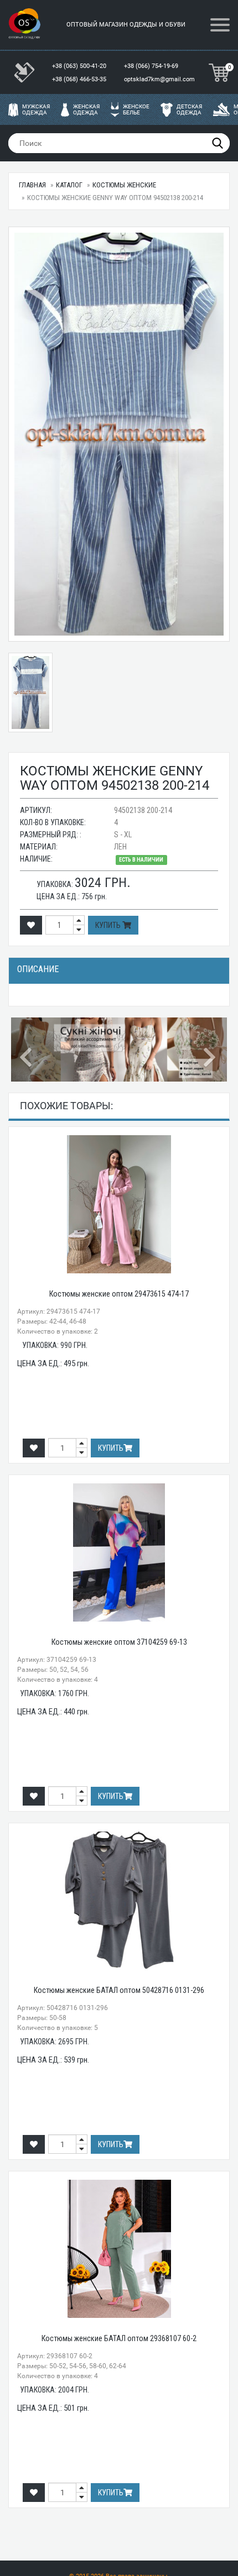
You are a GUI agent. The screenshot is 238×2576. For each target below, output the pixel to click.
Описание (38, 969)
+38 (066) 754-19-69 (152, 66)
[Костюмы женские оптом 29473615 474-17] (119, 1204)
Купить (109, 925)
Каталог (69, 185)
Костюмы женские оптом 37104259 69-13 (119, 1642)
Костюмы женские (124, 185)
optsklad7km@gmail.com (159, 79)
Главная (32, 185)
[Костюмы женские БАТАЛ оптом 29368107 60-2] (119, 2249)
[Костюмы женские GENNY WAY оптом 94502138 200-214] (119, 434)
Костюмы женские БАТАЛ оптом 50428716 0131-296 (119, 1990)
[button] (27, 1050)
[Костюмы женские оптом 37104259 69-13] (119, 1552)
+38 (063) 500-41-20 (80, 66)
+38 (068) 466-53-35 (80, 79)
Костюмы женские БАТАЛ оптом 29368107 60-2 (119, 2338)
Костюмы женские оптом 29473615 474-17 (119, 1294)
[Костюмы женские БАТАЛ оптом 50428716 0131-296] (119, 1901)
